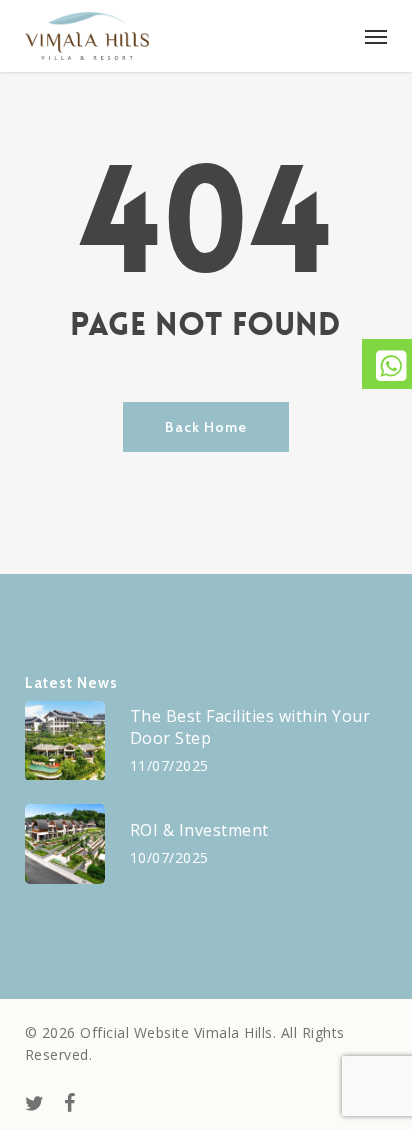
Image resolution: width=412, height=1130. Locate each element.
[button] (376, 36)
